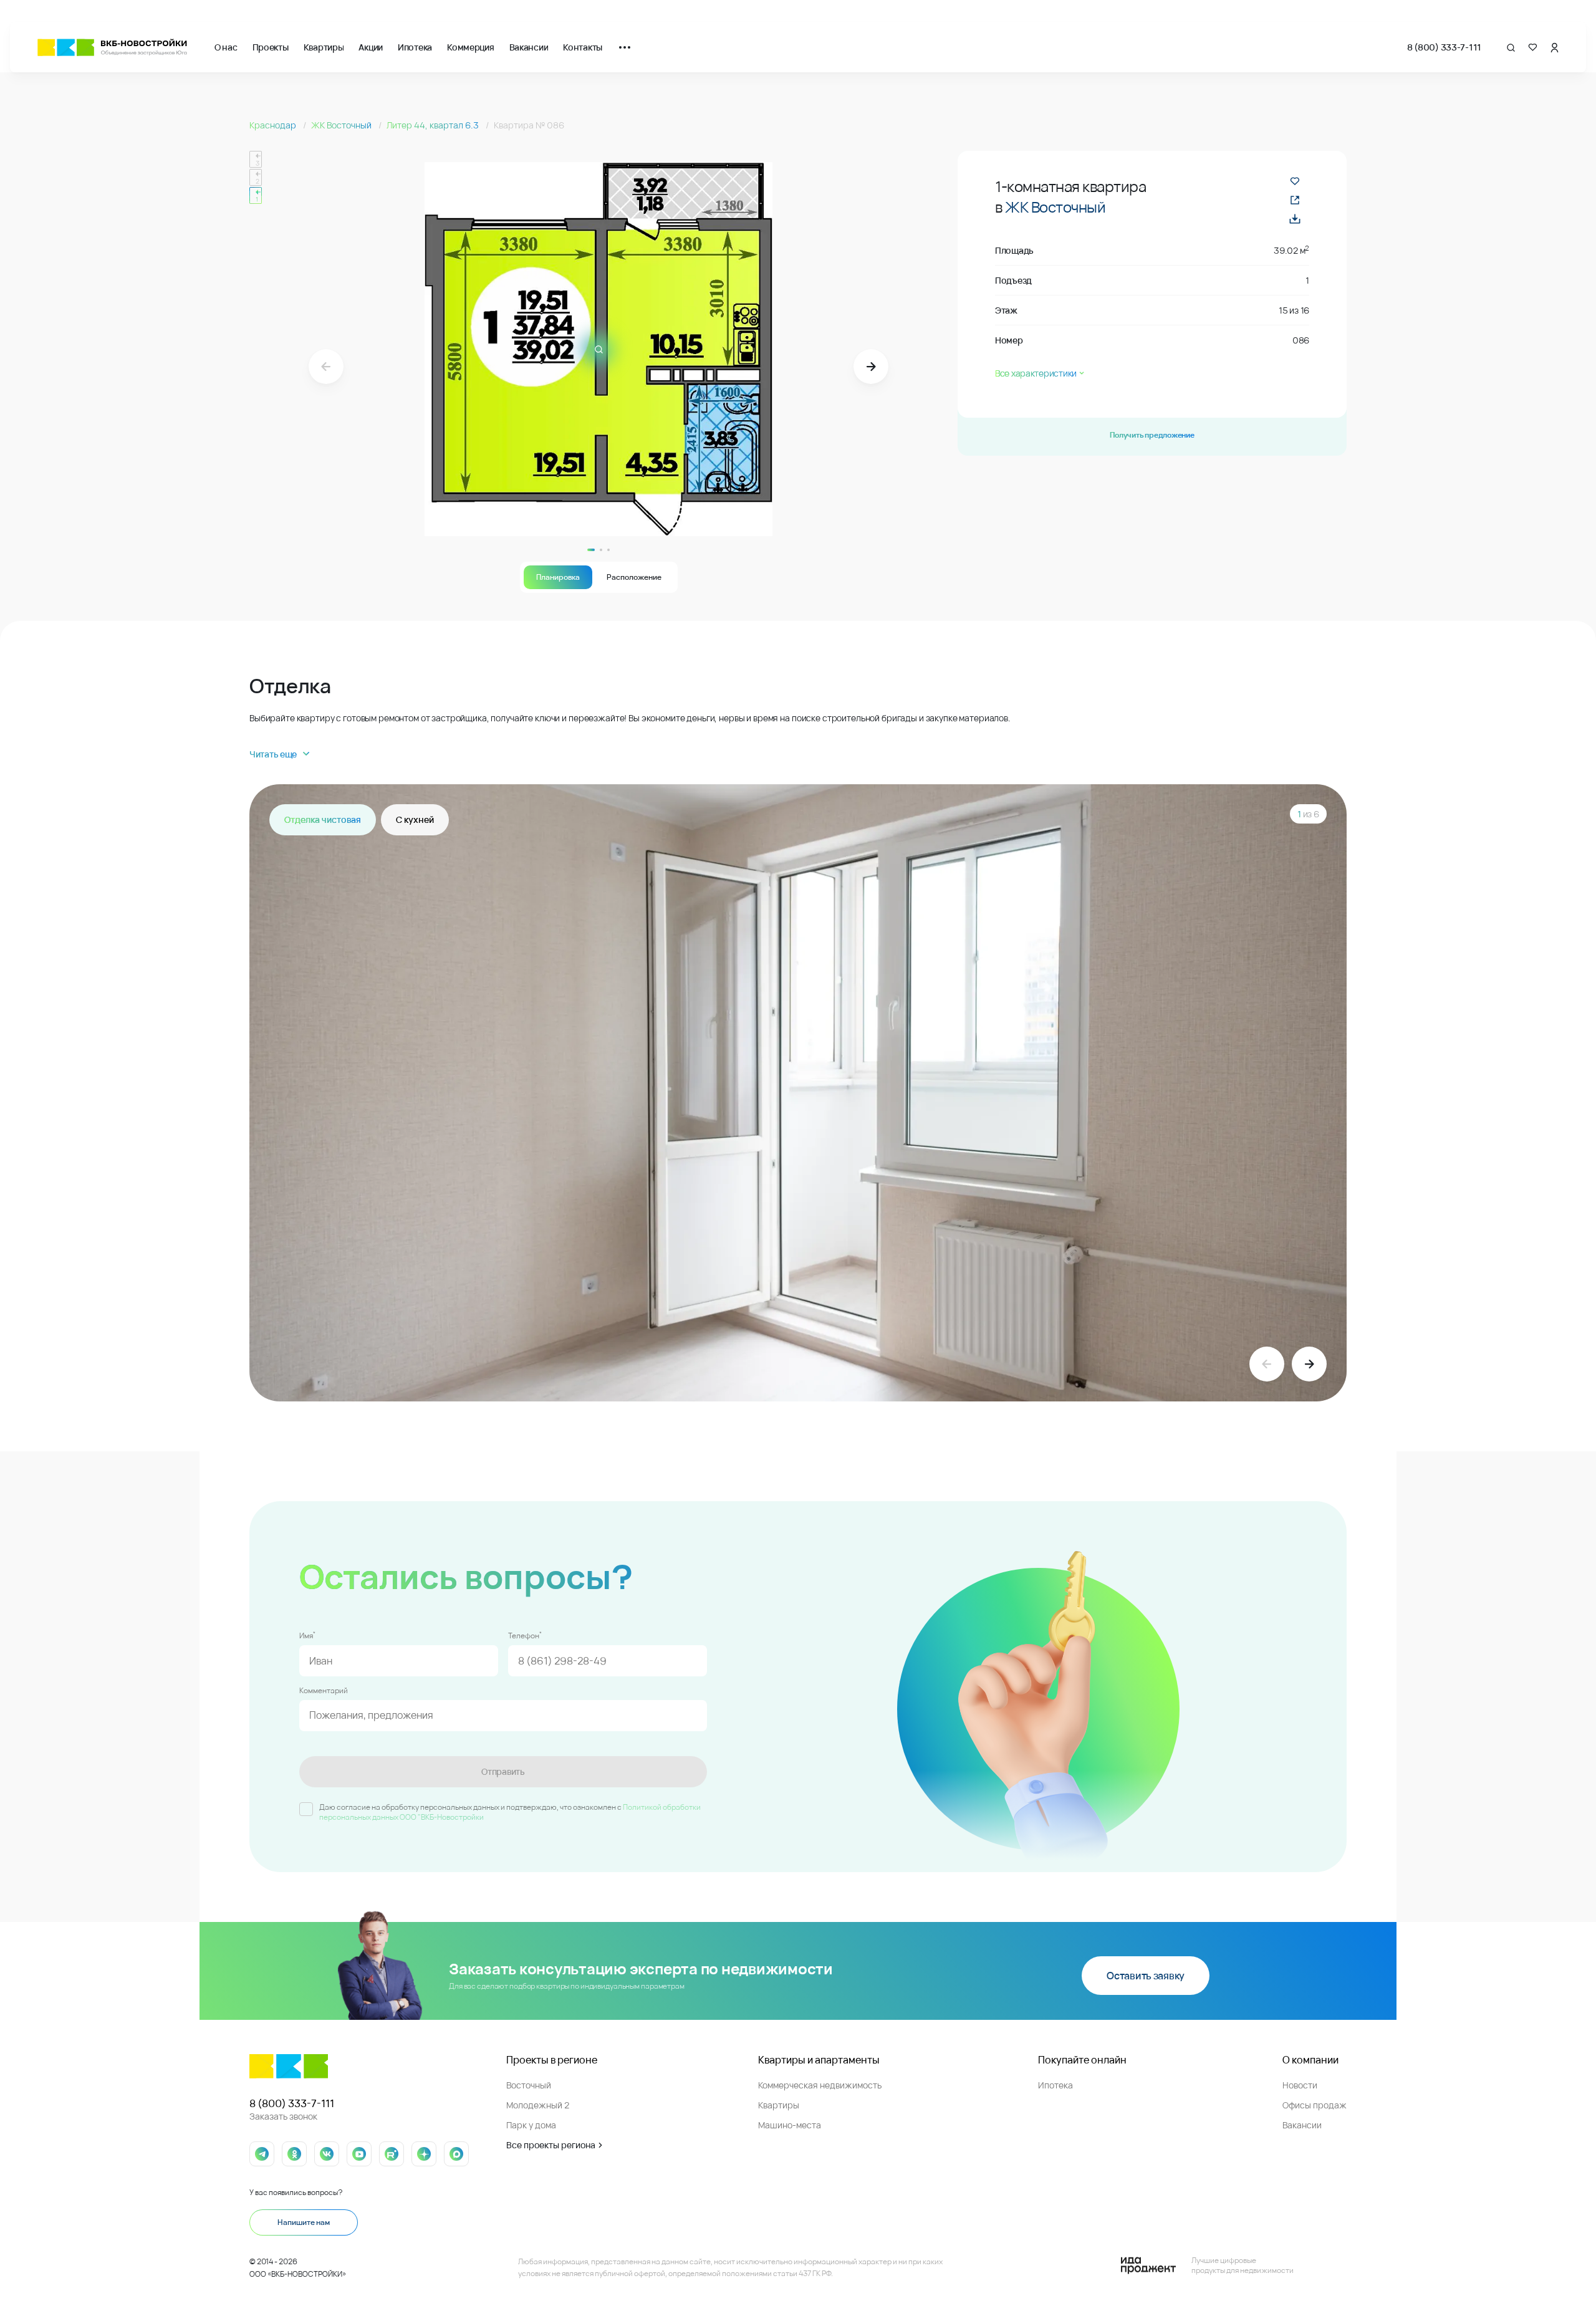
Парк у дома (531, 2125)
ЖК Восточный (342, 125)
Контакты (583, 47)
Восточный (529, 2085)
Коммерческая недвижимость (820, 2085)
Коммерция (470, 47)
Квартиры (324, 47)
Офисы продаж (1315, 2105)
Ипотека (415, 47)
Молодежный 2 (538, 2105)
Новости (1300, 2085)
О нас (226, 47)
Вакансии (529, 47)
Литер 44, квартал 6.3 (434, 125)
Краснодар (274, 125)
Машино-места (790, 2125)
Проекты (271, 47)
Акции (371, 47)
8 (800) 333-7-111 (1444, 47)
